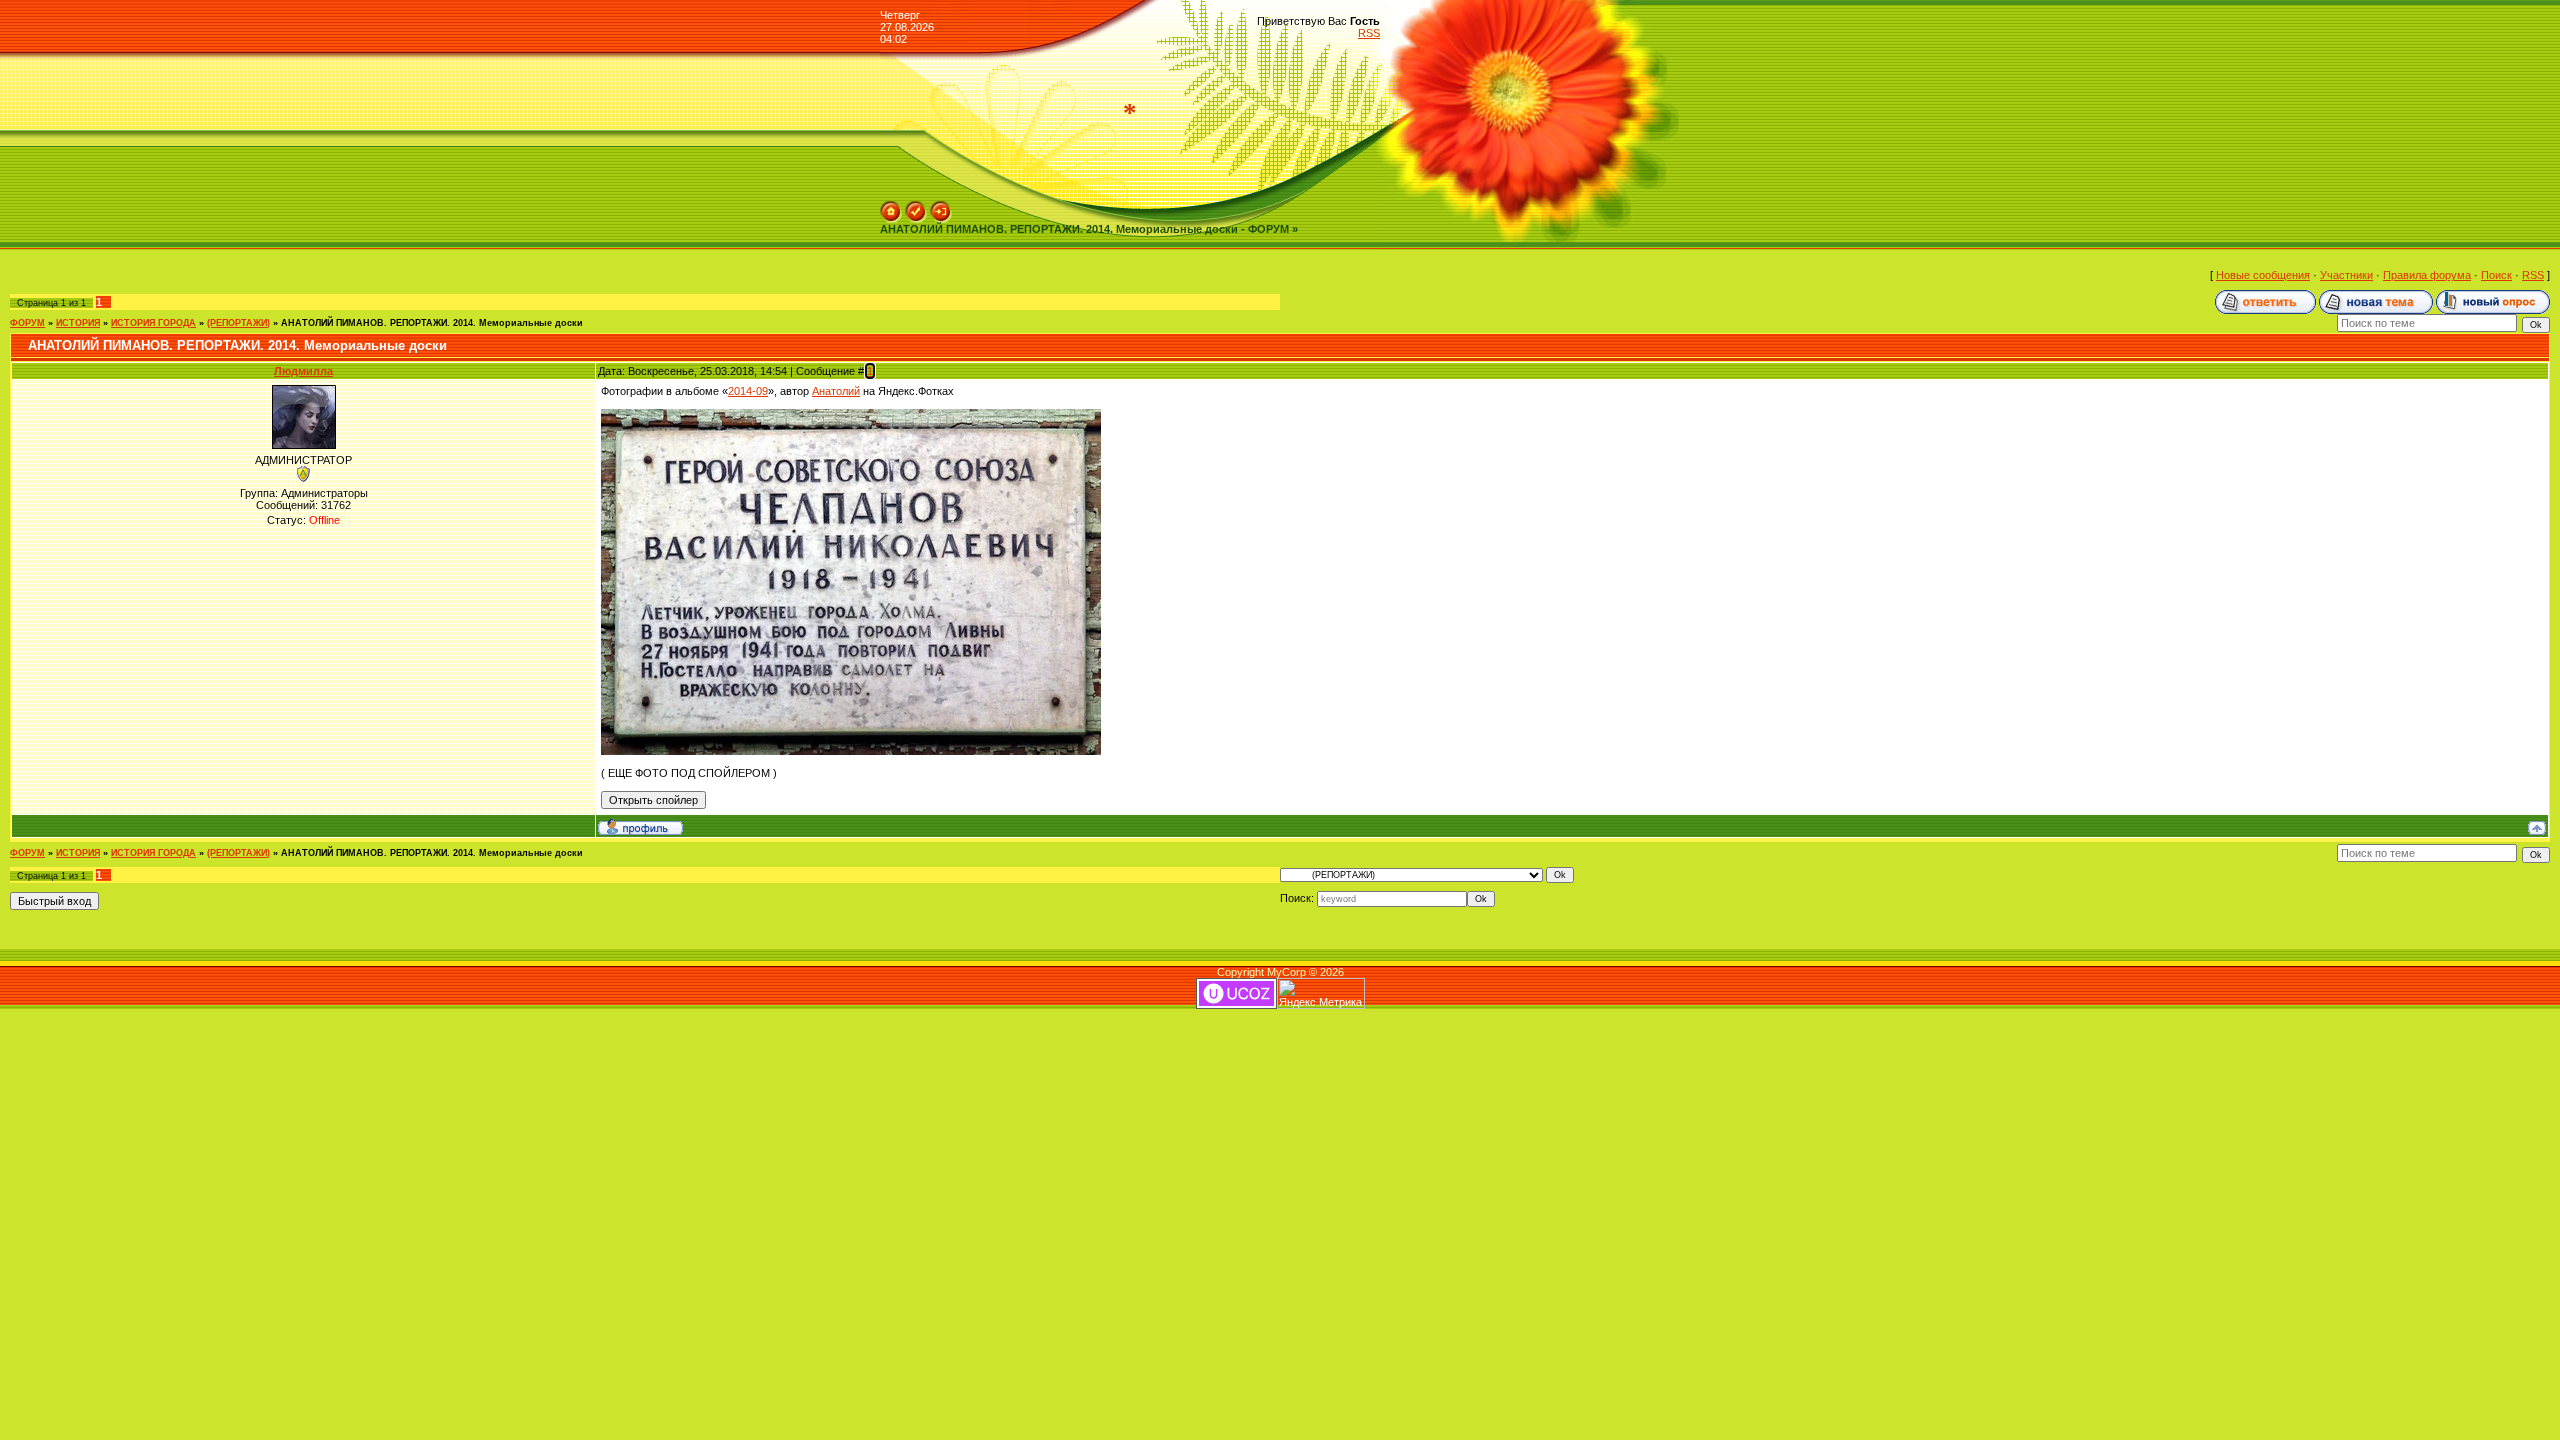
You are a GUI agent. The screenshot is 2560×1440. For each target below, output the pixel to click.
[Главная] (891, 207)
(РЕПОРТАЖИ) (238, 323)
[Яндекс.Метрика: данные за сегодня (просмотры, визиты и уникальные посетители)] (1321, 993)
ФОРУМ (27, 323)
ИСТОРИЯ (78, 323)
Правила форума (2427, 275)
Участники (2346, 275)
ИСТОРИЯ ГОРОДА (153, 323)
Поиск (2496, 275)
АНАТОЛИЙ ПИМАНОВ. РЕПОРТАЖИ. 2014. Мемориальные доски (432, 323)
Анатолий (836, 391)
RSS (1369, 33)
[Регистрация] (916, 207)
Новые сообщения (2263, 275)
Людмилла (303, 371)
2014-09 (748, 391)
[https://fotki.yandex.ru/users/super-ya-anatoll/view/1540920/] (851, 415)
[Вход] (941, 207)
